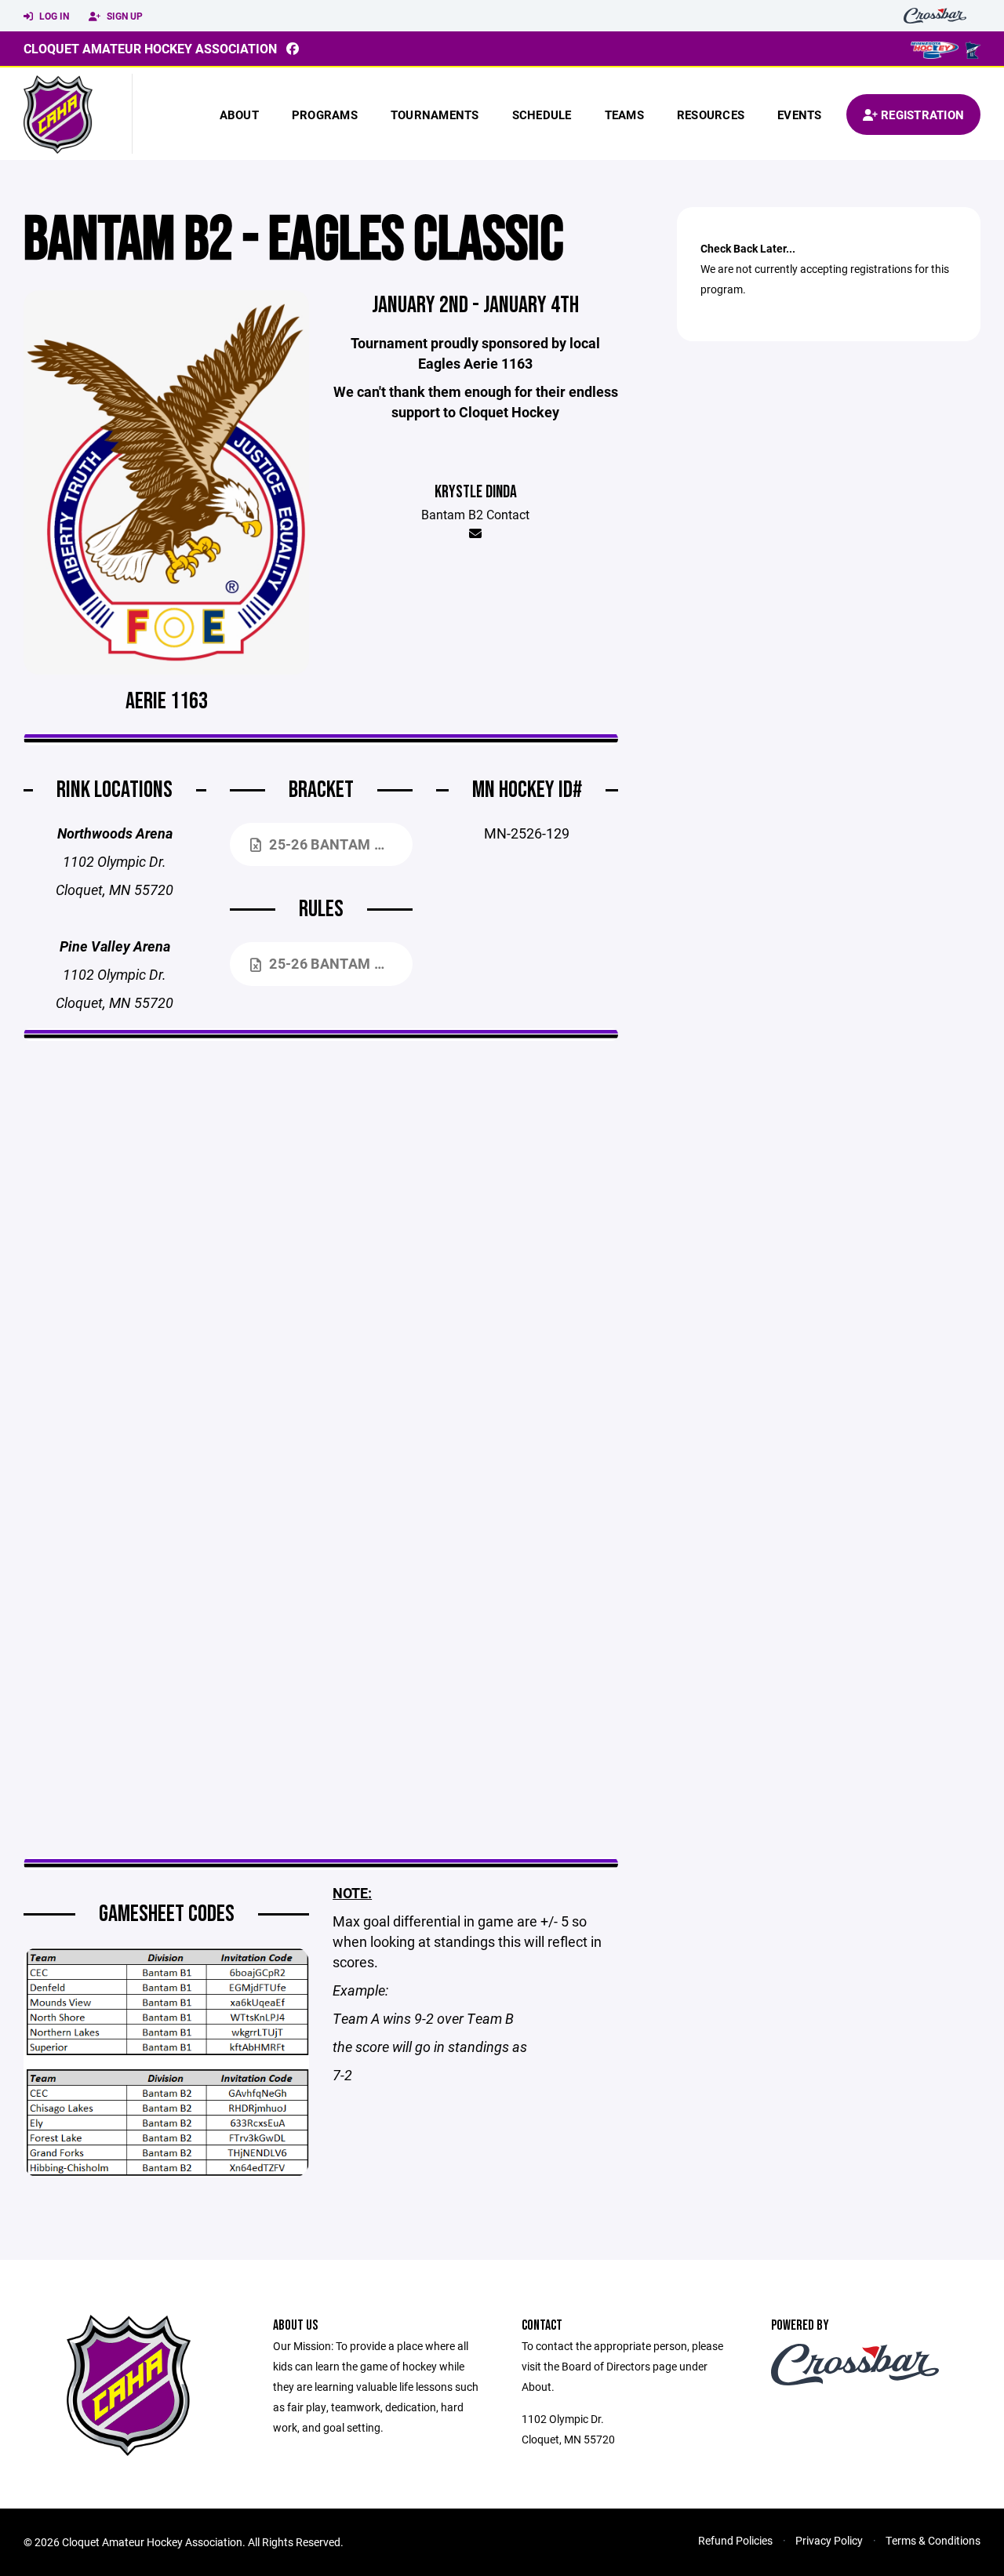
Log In (53, 16)
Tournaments (435, 115)
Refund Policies (735, 2540)
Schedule (542, 115)
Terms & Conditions (933, 2540)
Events (800, 115)
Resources (711, 115)
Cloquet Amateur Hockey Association (150, 48)
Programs (325, 115)
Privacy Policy (829, 2540)
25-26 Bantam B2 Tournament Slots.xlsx (340, 844)
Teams (624, 115)
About (239, 115)
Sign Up (124, 16)
